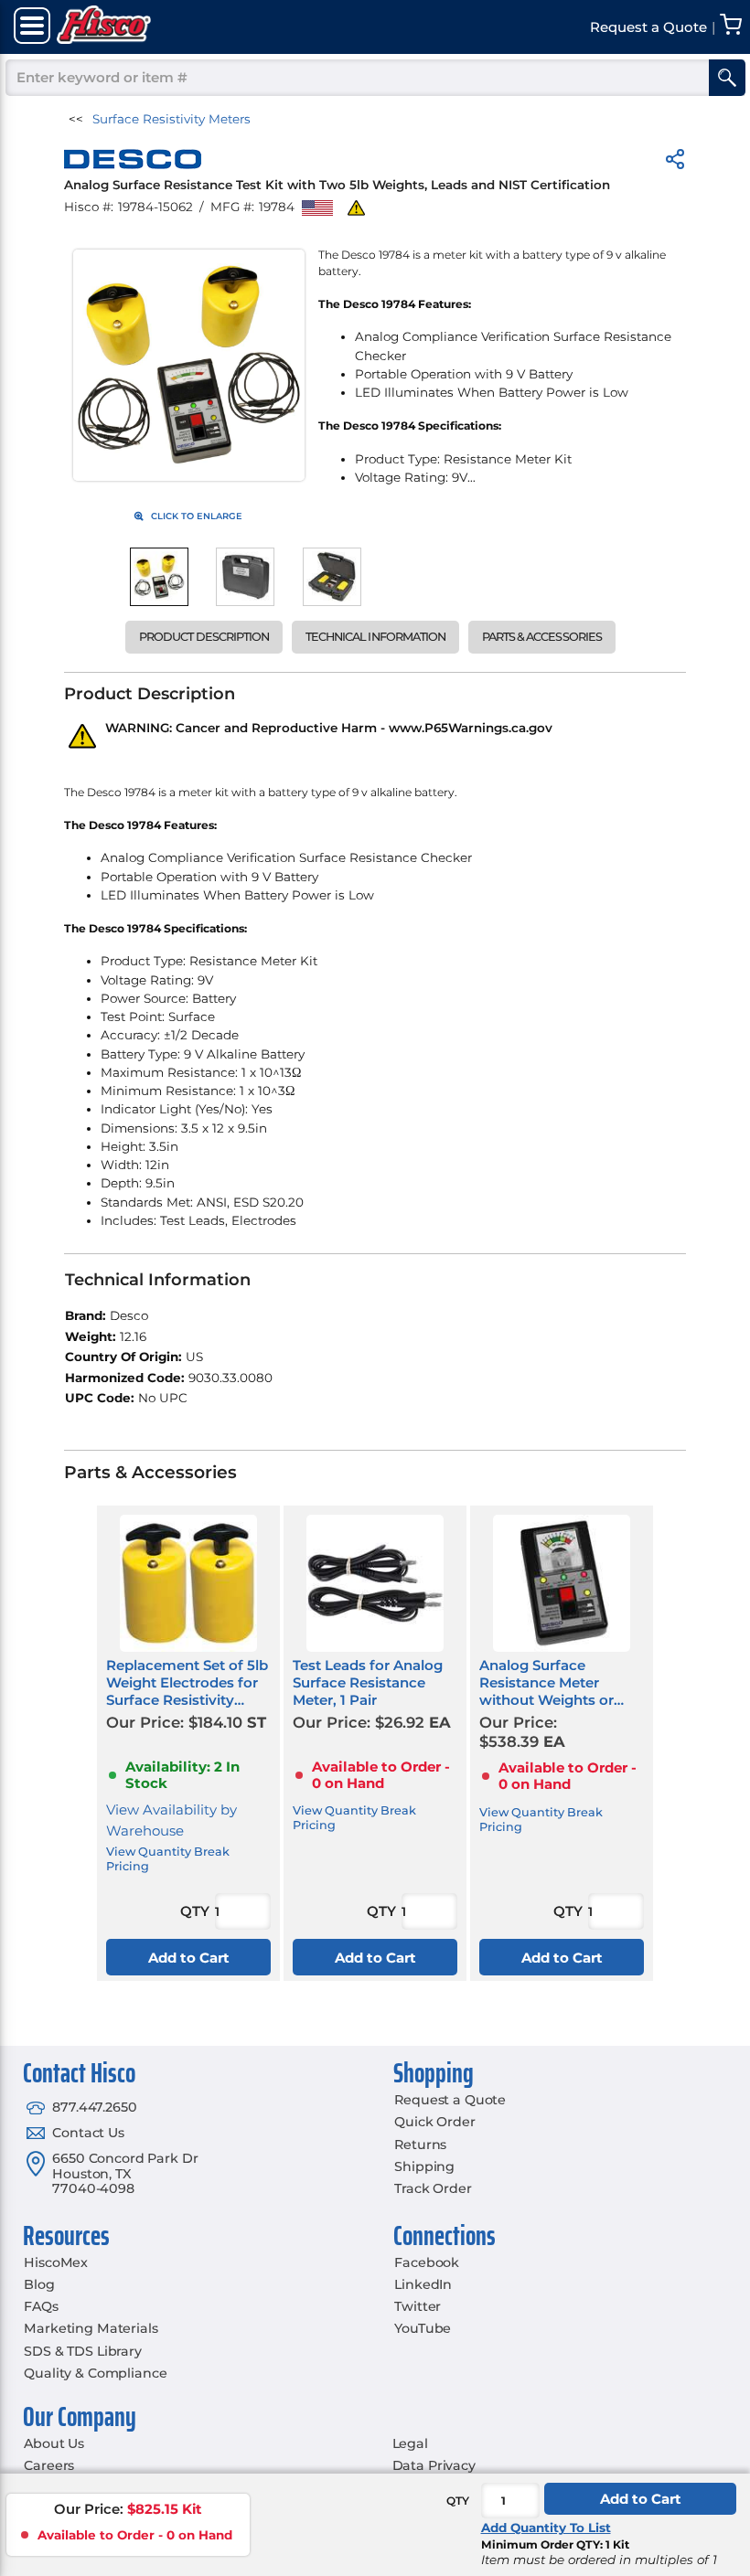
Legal (410, 2443)
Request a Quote (450, 2100)
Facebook (427, 2262)
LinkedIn (423, 2284)
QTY (458, 2501)
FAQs (41, 2306)
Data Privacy (434, 2465)
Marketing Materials (91, 2328)
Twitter (418, 2306)
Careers (49, 2465)
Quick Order (434, 2122)
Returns (420, 2145)
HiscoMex (56, 2262)
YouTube (423, 2328)
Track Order (433, 2188)
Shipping (424, 2166)
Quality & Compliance (95, 2373)
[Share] (675, 162)
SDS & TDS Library (83, 2351)
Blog (39, 2284)
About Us (54, 2443)
